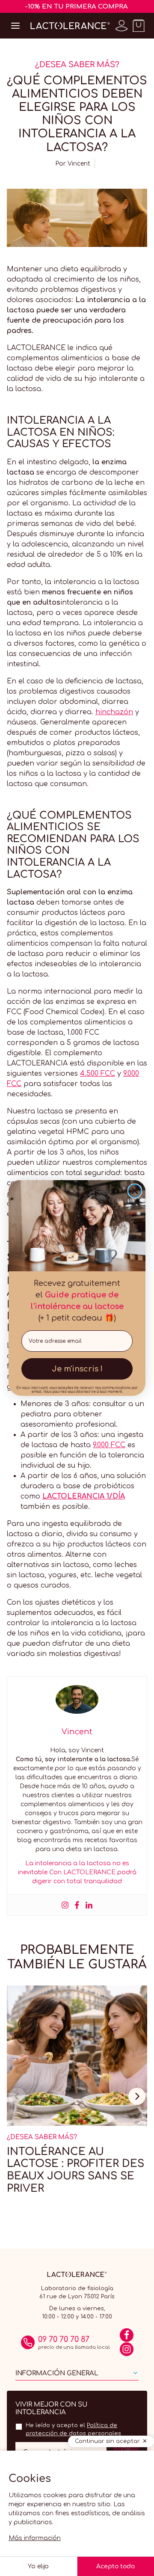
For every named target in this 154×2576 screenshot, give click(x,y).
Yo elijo (38, 2566)
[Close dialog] (135, 1191)
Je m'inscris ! (77, 1369)
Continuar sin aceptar (107, 2441)
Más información (35, 2538)
